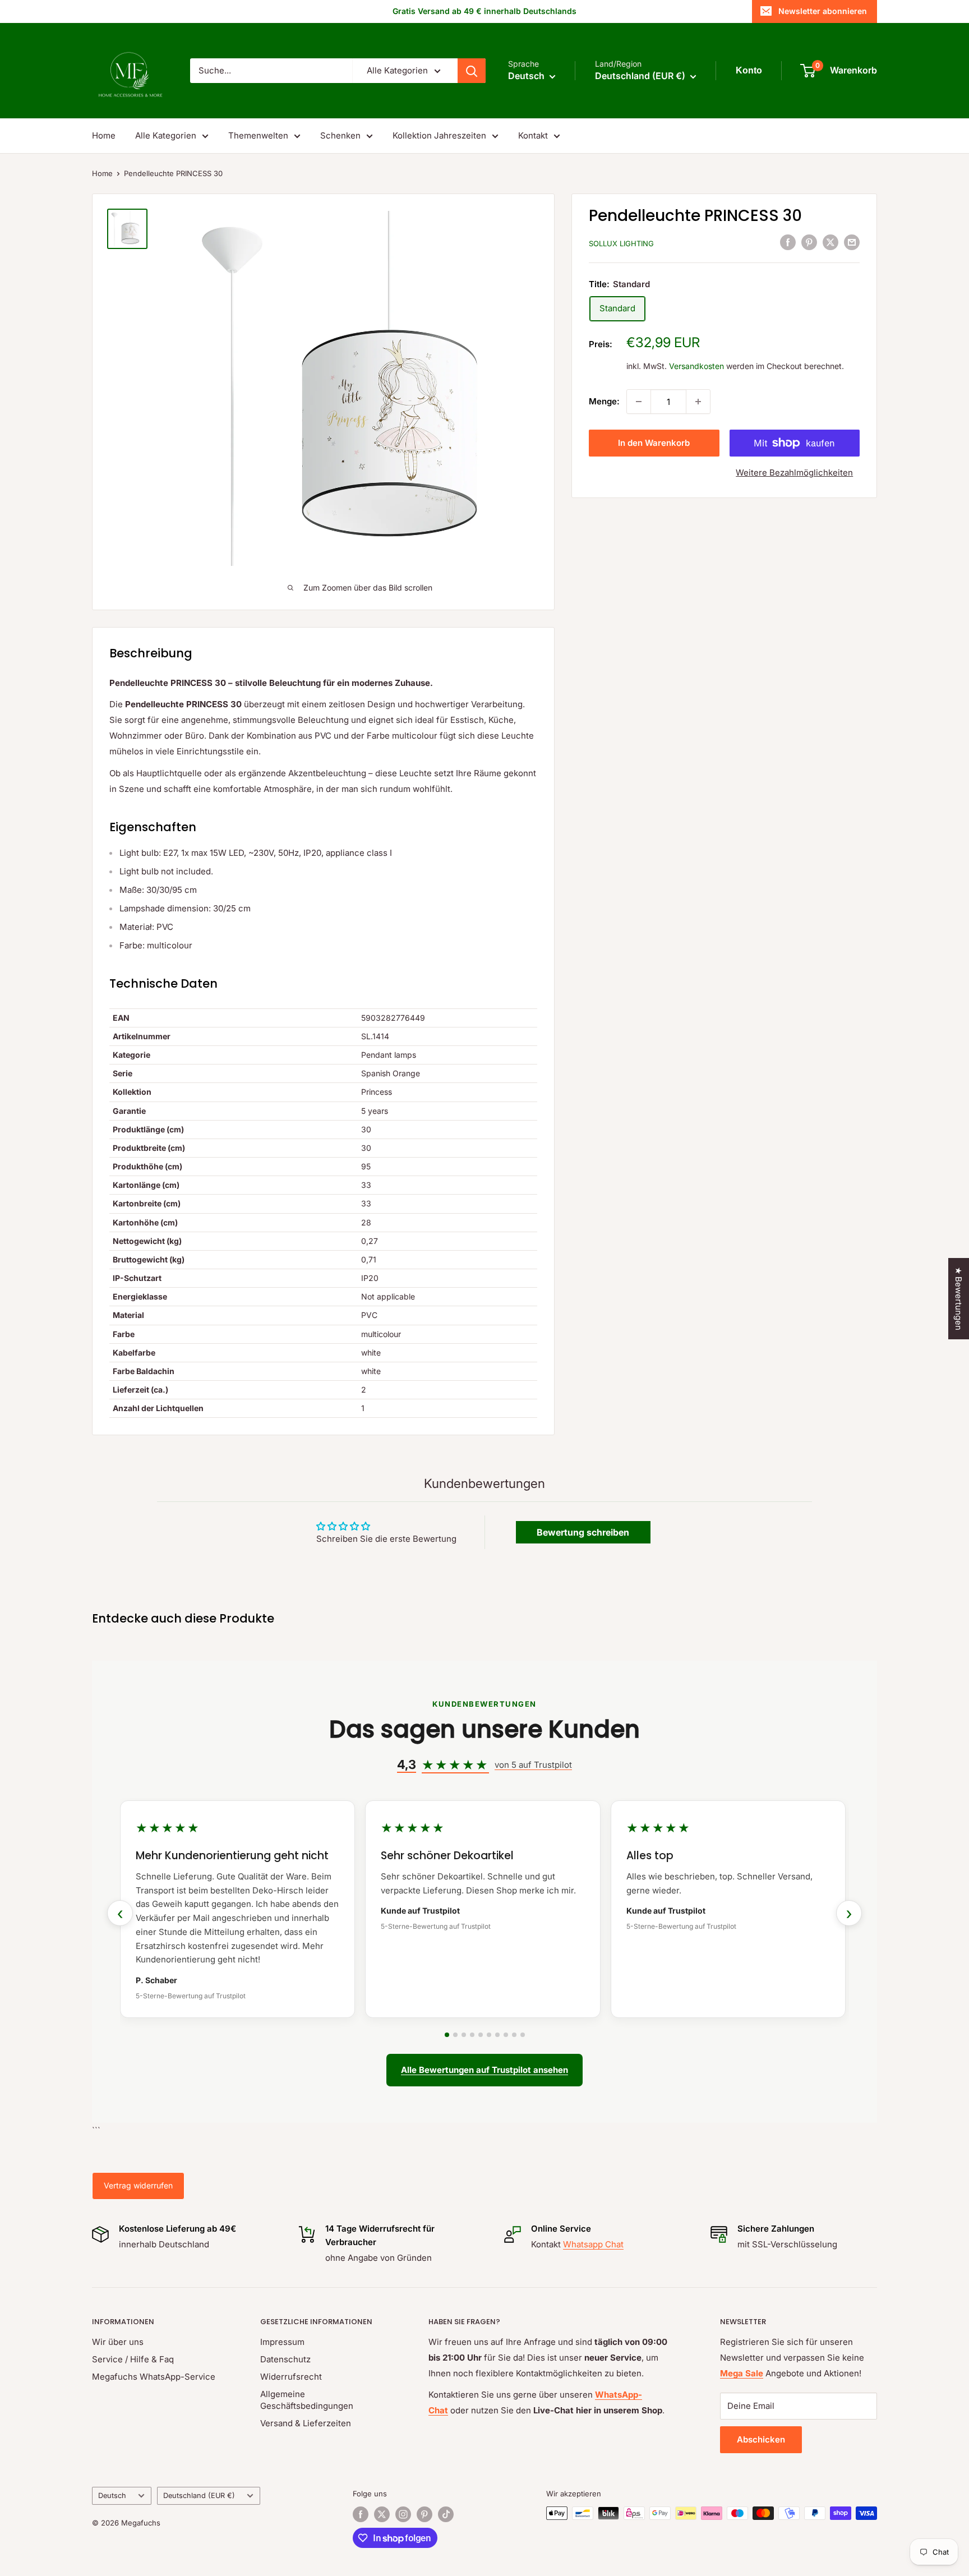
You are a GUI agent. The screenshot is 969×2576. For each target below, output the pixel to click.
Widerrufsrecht (291, 2377)
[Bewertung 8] (506, 2035)
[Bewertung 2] (455, 2035)
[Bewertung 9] (514, 2035)
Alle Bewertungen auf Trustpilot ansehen (484, 2070)
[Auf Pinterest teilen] (809, 242)
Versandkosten (696, 366)
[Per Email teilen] (852, 242)
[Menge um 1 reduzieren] (639, 402)
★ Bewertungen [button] (959, 1299)
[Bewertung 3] (464, 2035)
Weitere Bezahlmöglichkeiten (794, 473)
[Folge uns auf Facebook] (361, 2514)
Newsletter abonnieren (823, 11)
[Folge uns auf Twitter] (382, 2514)
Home (104, 135)
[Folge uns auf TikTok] (446, 2514)
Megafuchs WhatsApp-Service (154, 2377)
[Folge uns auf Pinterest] (424, 2514)
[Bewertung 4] (472, 2035)
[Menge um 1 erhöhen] (698, 402)
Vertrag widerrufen (138, 2185)
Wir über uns (118, 2342)
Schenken (340, 135)
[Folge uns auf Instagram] (403, 2514)
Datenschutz (285, 2359)
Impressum (282, 2342)
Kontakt (533, 135)
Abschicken (761, 2439)
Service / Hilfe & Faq (133, 2359)
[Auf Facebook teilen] (788, 242)
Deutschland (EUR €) (199, 2496)
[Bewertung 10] (523, 2035)
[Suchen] (472, 71)
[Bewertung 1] (447, 2035)
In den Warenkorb (654, 443)
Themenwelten (258, 135)
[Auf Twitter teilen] (830, 242)
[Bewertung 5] (481, 2035)
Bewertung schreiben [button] (583, 1532)
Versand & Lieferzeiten (306, 2423)
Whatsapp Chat (593, 2244)
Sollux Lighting (621, 243)
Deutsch (112, 2496)
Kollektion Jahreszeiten (439, 135)
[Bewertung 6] (489, 2035)
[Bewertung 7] (497, 2035)
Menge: (604, 401)
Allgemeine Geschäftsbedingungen (307, 2400)
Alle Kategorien (166, 135)
